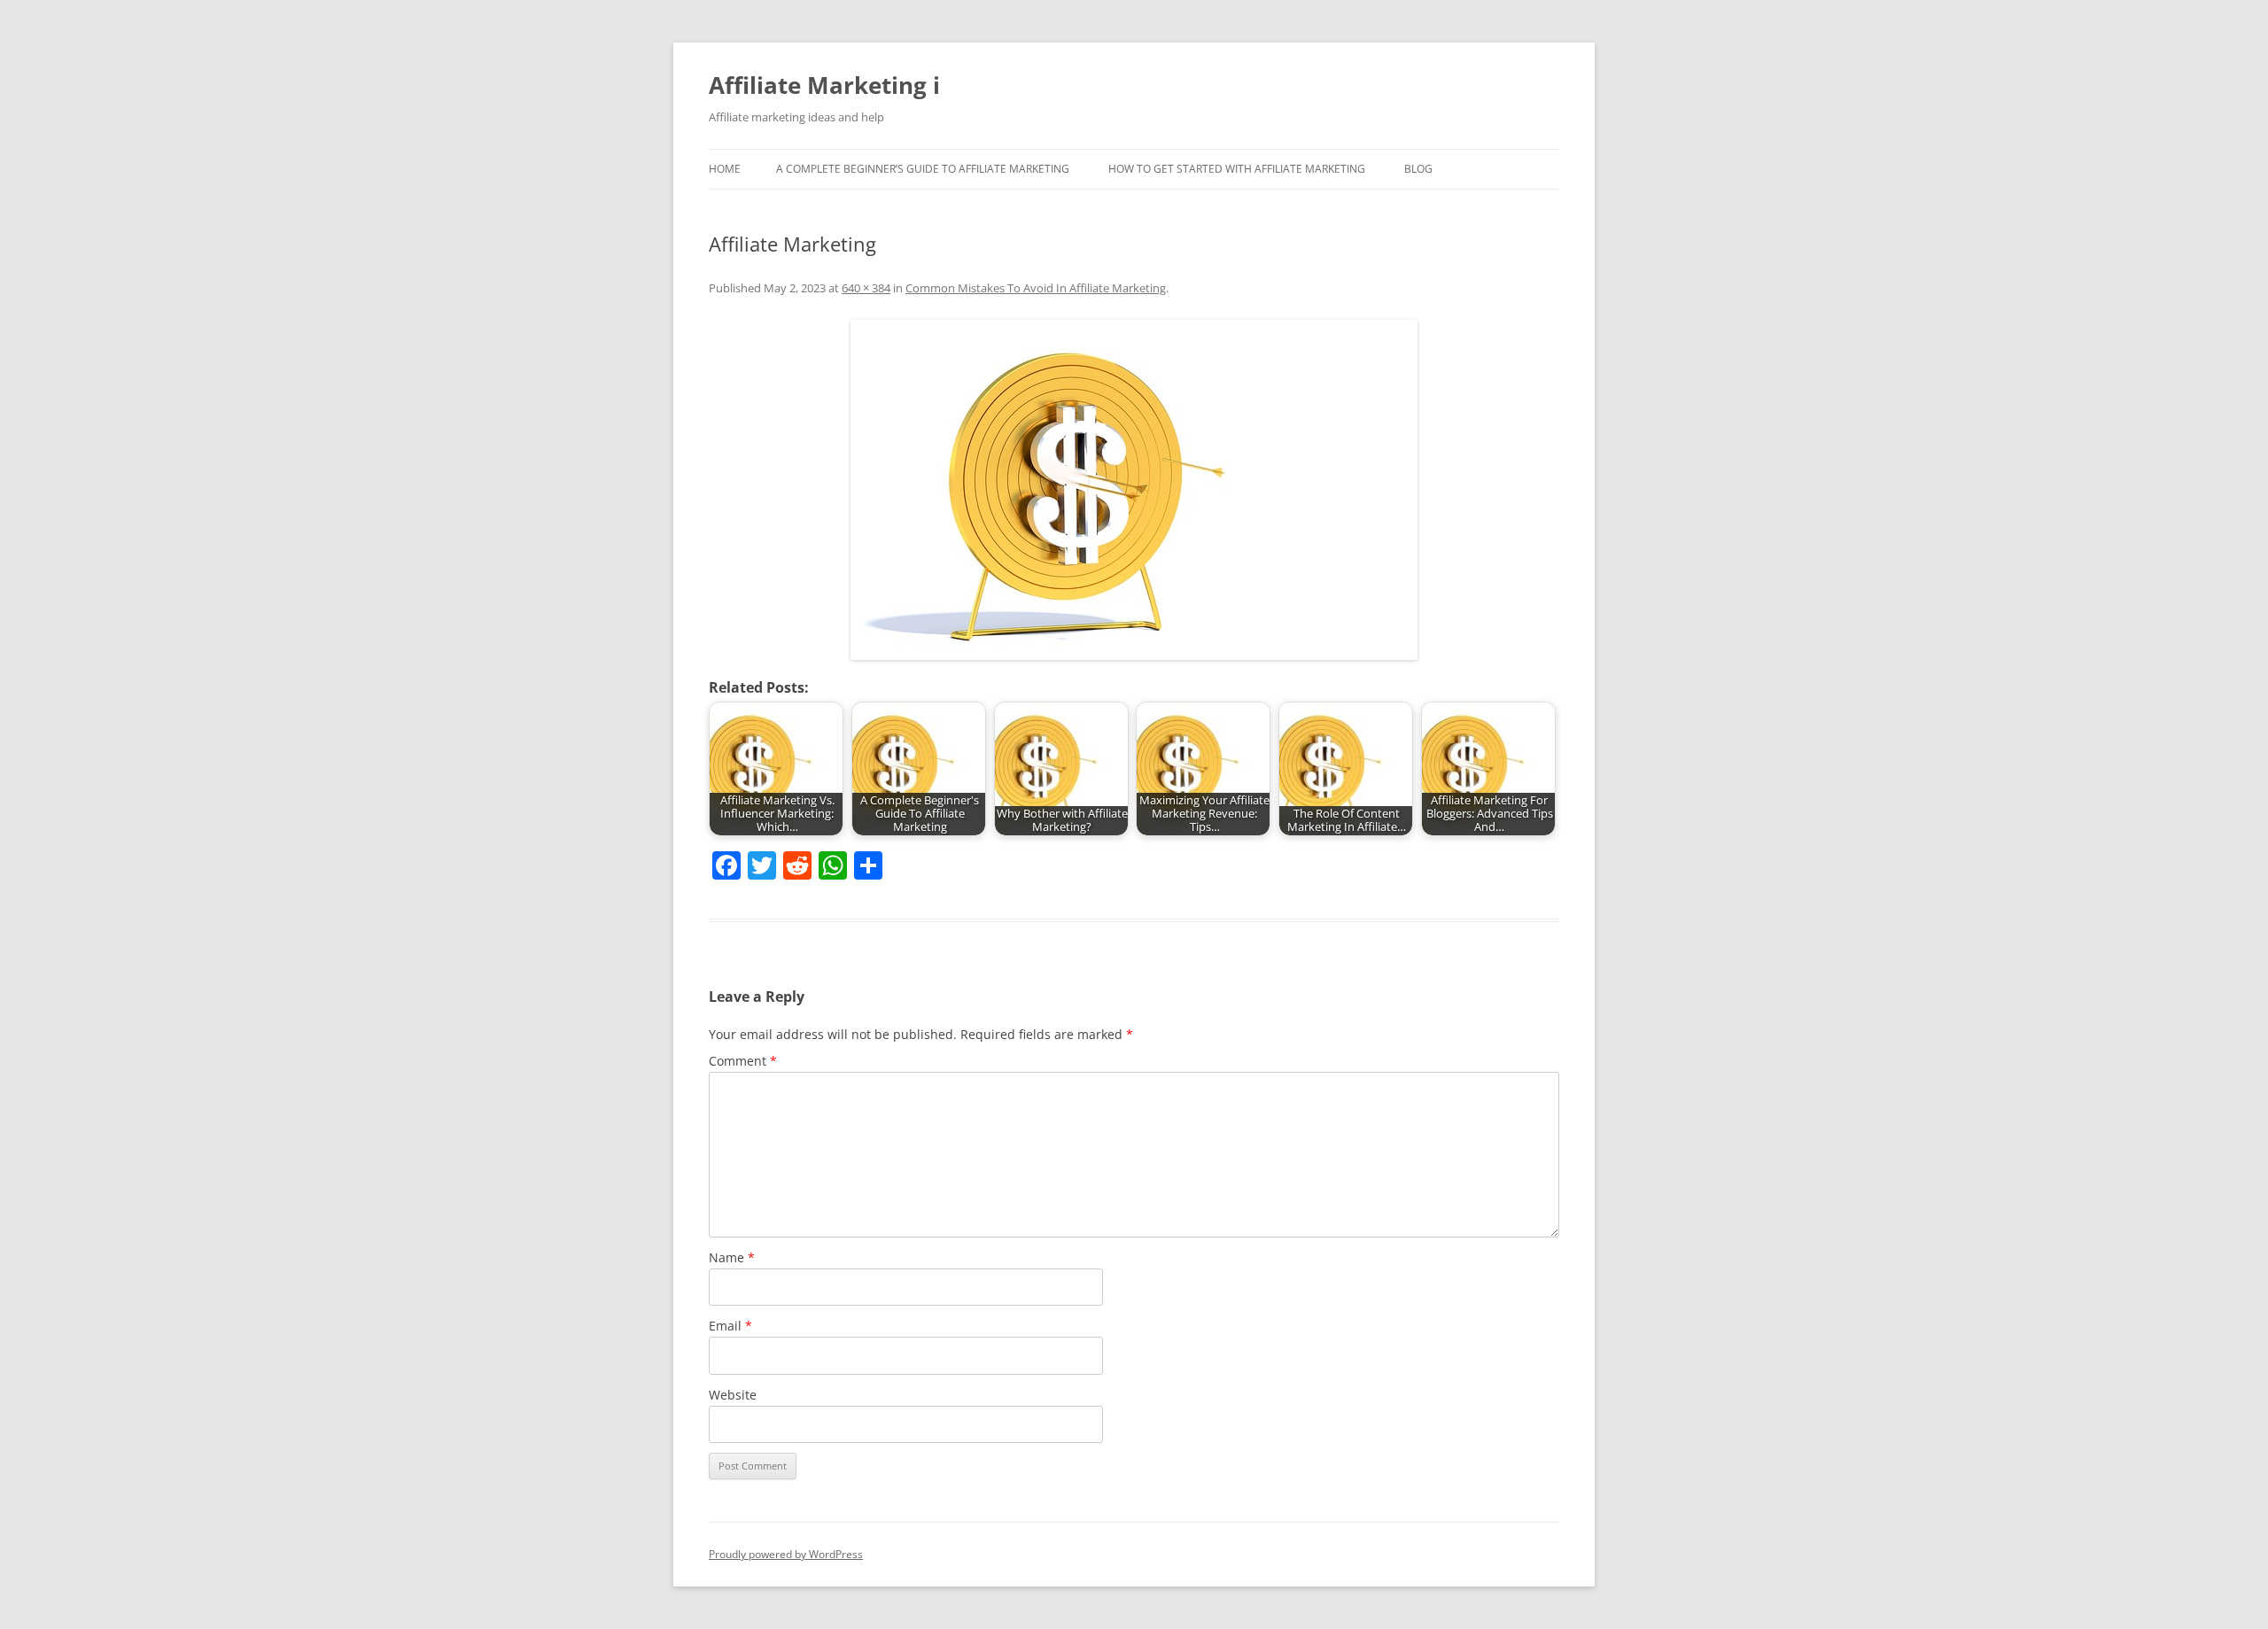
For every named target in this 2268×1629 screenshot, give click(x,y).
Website (733, 1395)
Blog (1418, 169)
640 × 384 (866, 288)
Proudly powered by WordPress (786, 1554)
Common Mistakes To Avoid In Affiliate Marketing (1036, 288)
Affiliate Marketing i (824, 85)
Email (730, 1326)
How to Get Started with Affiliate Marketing (1237, 169)
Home (725, 169)
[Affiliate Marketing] (1134, 490)
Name (732, 1257)
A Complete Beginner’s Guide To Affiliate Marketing (923, 169)
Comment (743, 1061)
